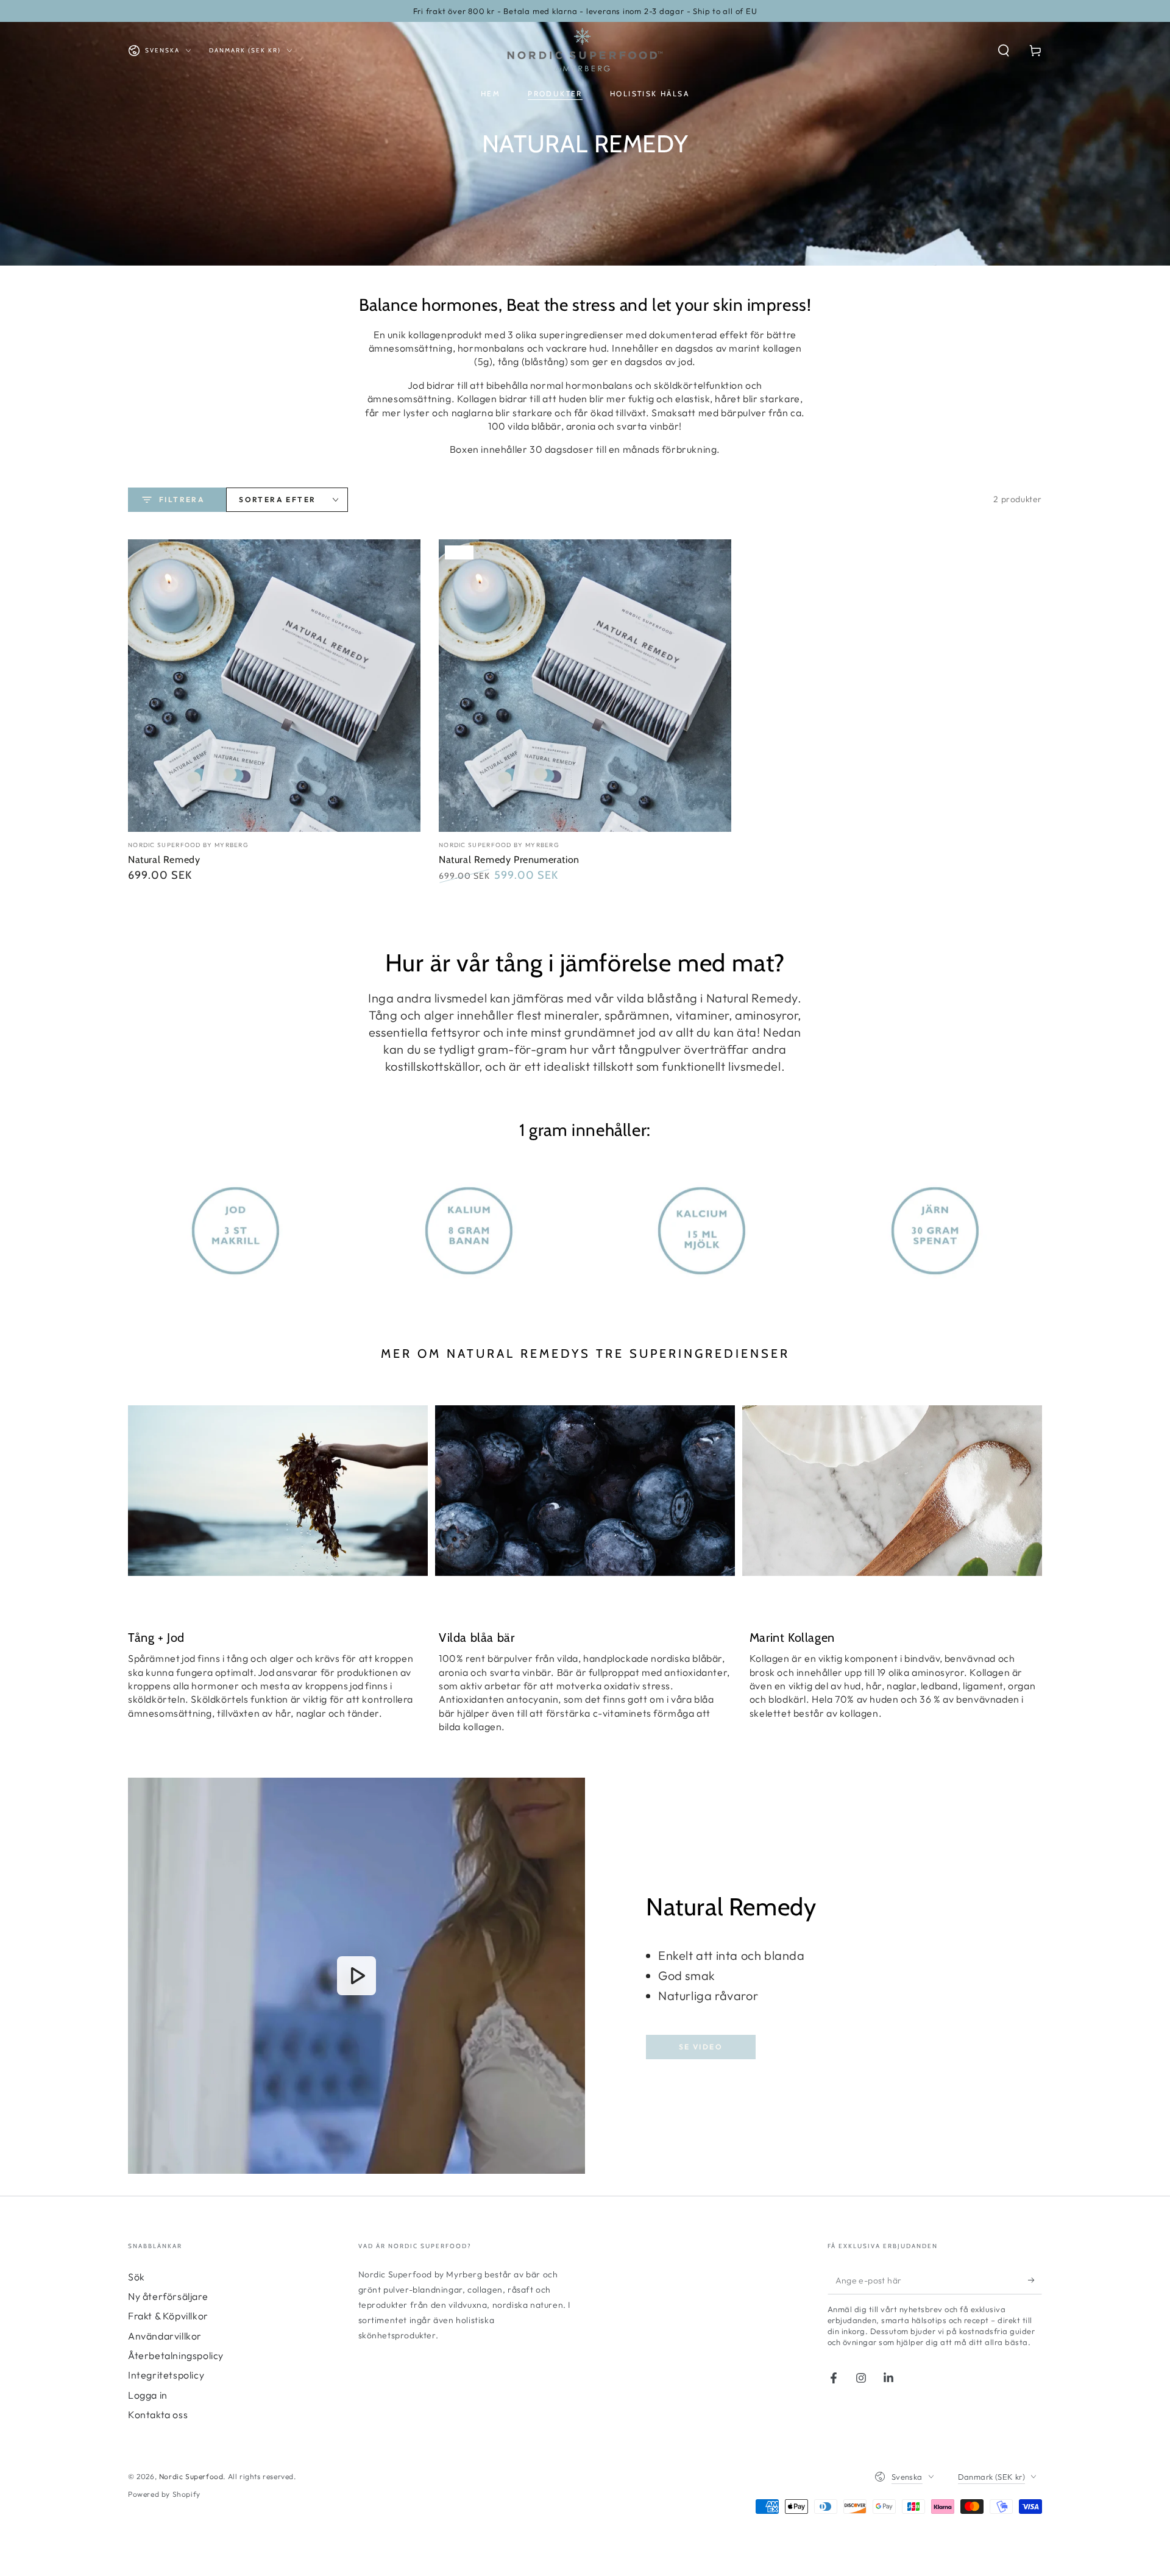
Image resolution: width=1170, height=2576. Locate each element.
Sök (136, 2277)
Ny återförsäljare (168, 2296)
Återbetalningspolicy (176, 2355)
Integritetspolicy (166, 2375)
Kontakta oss (158, 2415)
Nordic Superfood (191, 2476)
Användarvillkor (165, 2336)
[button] (1004, 51)
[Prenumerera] (1035, 2280)
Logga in (148, 2395)
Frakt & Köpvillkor (168, 2316)
